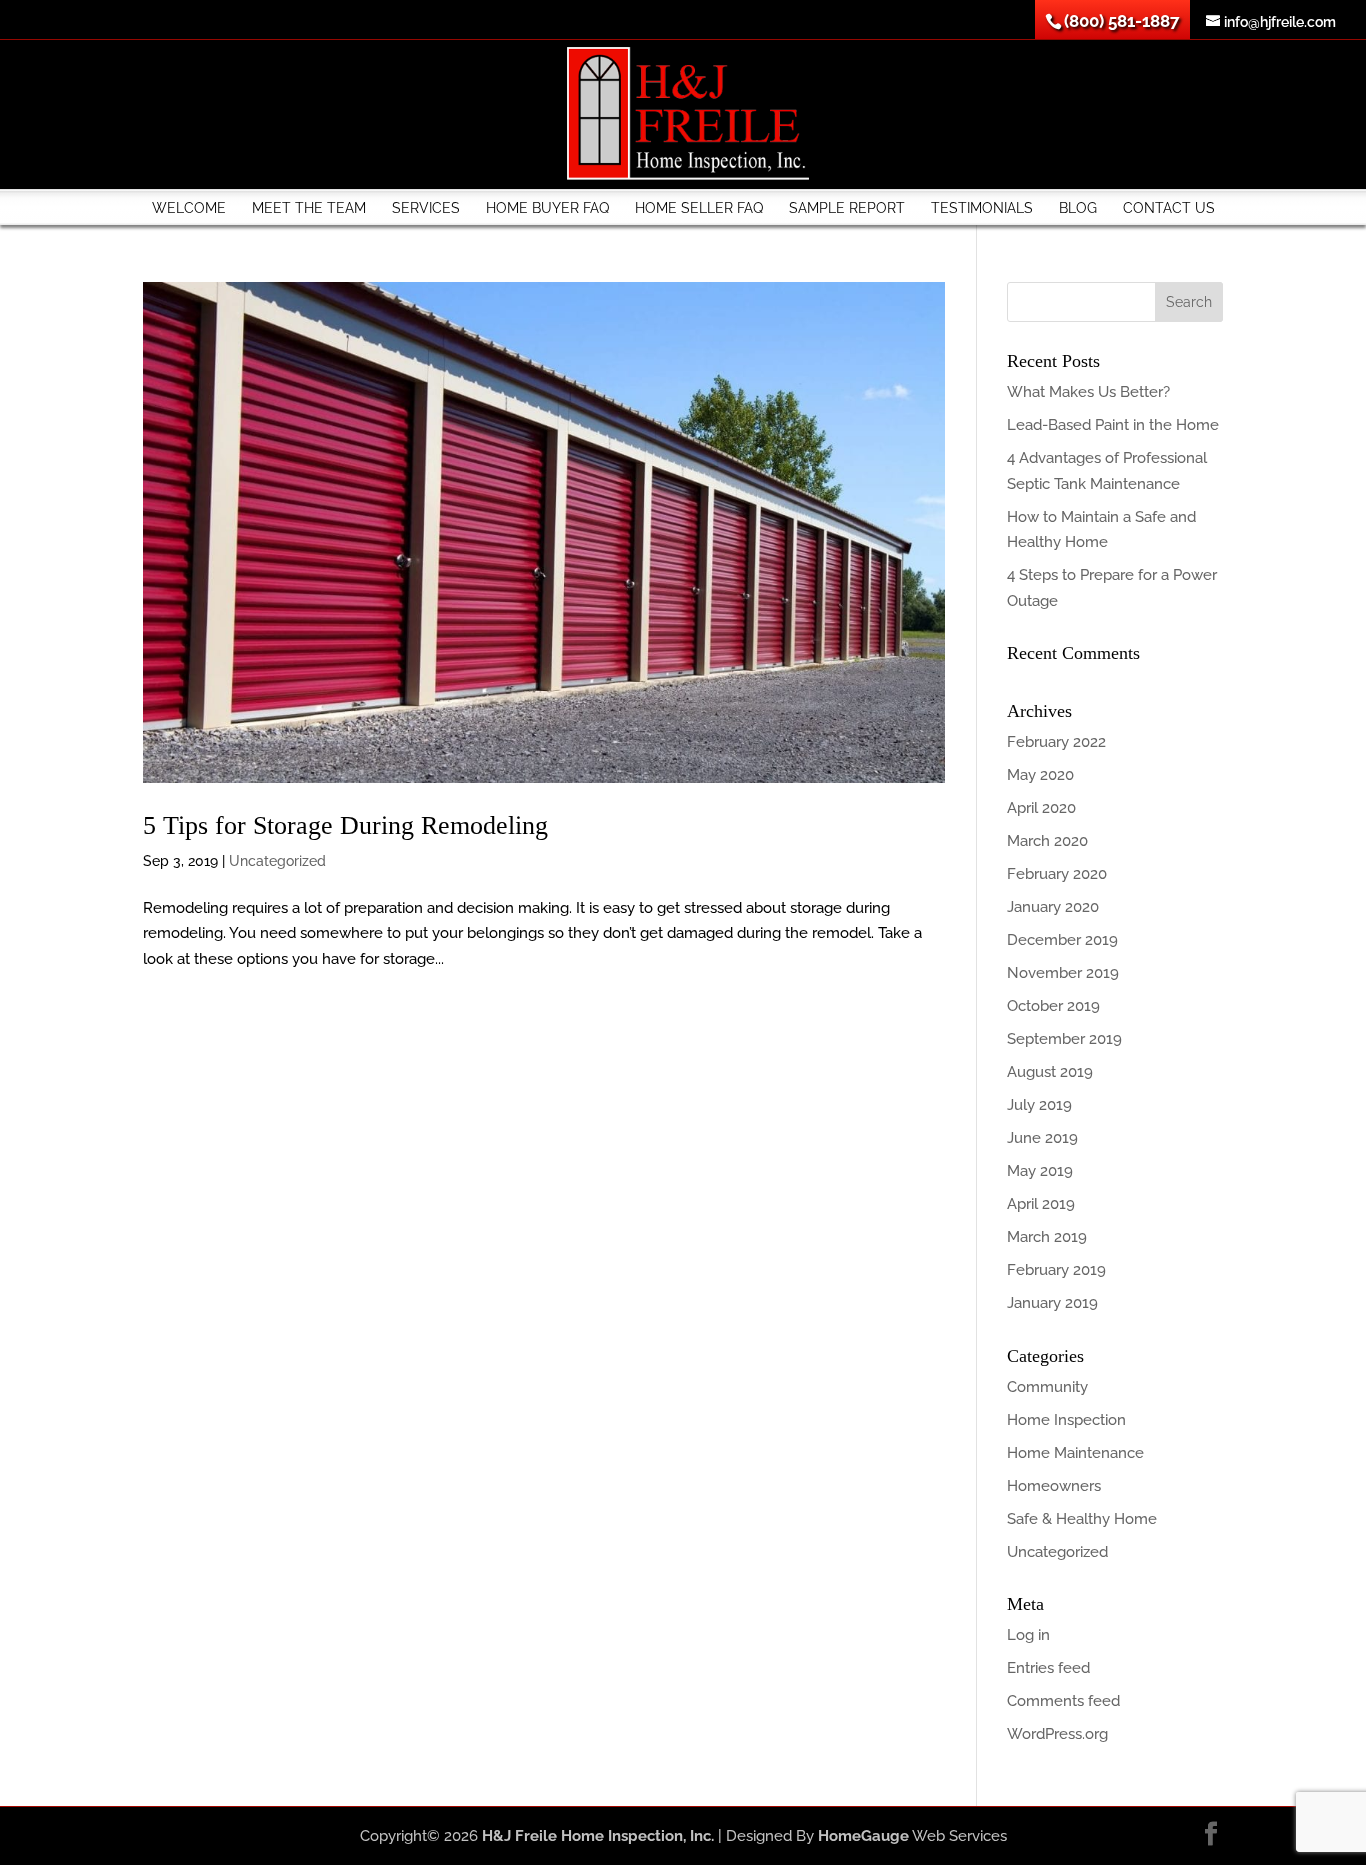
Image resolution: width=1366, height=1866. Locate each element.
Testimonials (982, 208)
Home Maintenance (1075, 1453)
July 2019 (1039, 1105)
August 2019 (1050, 1072)
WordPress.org (1057, 1734)
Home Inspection (1066, 1420)
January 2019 (1052, 1303)
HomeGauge (863, 1836)
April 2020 (1041, 808)
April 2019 (1041, 1204)
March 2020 (1047, 841)
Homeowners (1054, 1486)
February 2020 (1057, 874)
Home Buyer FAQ (547, 208)
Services (426, 208)
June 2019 (1042, 1138)
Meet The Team (309, 208)
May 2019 (1040, 1171)
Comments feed (1063, 1701)
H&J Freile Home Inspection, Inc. (598, 1836)
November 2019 (1063, 973)
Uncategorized (277, 861)
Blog (1078, 208)
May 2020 (1040, 775)
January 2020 (1053, 907)
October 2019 (1053, 1006)
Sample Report (847, 208)
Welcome (189, 208)
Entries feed (1048, 1668)
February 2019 (1056, 1270)
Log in (1028, 1635)
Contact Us (1169, 208)
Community (1047, 1387)
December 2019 (1062, 940)
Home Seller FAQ (699, 208)
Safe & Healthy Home (1082, 1519)
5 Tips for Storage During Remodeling (345, 825)
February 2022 (1056, 742)
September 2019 (1064, 1039)
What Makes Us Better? (1088, 392)
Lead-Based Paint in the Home (1113, 425)
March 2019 (1047, 1237)
